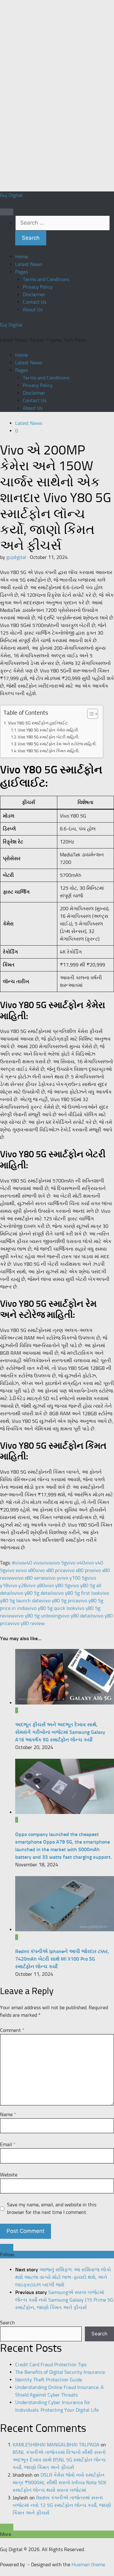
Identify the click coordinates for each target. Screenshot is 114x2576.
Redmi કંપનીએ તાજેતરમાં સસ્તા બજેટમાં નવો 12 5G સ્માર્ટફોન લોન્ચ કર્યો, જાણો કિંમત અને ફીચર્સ (62, 2505)
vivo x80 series (31, 1578)
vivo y (53, 1578)
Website (9, 2175)
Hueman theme (88, 2564)
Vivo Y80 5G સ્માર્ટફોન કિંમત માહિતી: (49, 751)
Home (22, 257)
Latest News (29, 264)
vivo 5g (59, 1563)
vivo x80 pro (79, 1570)
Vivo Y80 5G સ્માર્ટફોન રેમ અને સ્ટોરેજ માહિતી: (57, 744)
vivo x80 (27, 1570)
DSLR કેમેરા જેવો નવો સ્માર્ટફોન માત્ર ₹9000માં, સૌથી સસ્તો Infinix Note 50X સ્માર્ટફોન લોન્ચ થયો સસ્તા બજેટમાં (60, 2482)
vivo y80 (36, 1585)
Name (8, 2114)
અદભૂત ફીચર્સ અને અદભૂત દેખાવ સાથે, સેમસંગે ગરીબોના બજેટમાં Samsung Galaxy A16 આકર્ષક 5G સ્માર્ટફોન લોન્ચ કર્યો (60, 1732)
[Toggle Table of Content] (89, 714)
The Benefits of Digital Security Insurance (60, 2372)
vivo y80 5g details (35, 1593)
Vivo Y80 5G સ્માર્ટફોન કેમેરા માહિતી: (48, 730)
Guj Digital (11, 195)
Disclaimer (34, 294)
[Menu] (7, 212)
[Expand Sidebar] (7, 2247)
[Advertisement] (47, 95)
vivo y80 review (28, 1623)
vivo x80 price (51, 1570)
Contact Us (35, 302)
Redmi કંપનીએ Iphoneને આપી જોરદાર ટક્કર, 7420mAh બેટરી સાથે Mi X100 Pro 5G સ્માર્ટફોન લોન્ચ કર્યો (62, 1959)
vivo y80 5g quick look (51, 1608)
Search (7, 2323)
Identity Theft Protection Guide (49, 2380)
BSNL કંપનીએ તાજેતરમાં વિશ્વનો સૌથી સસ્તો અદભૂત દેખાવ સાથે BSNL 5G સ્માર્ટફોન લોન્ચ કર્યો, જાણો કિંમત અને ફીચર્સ (59, 2460)
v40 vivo (33, 1563)
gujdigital (16, 557)
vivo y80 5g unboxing (38, 1616)
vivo (47, 1563)
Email (8, 2144)
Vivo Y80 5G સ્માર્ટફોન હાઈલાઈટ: (38, 723)
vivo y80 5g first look (77, 1593)
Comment (12, 2030)
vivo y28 (17, 1585)
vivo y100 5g (73, 1578)
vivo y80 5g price (60, 1601)
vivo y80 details (77, 1616)
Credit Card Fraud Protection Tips (51, 2365)
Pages (22, 272)
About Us (33, 310)
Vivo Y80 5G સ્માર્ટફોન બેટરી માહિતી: (48, 737)
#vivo (18, 1563)
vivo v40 (76, 1563)
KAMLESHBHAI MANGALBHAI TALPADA (56, 2445)
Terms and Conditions (46, 279)
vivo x (12, 1570)
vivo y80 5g (57, 1585)
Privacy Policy (38, 287)
